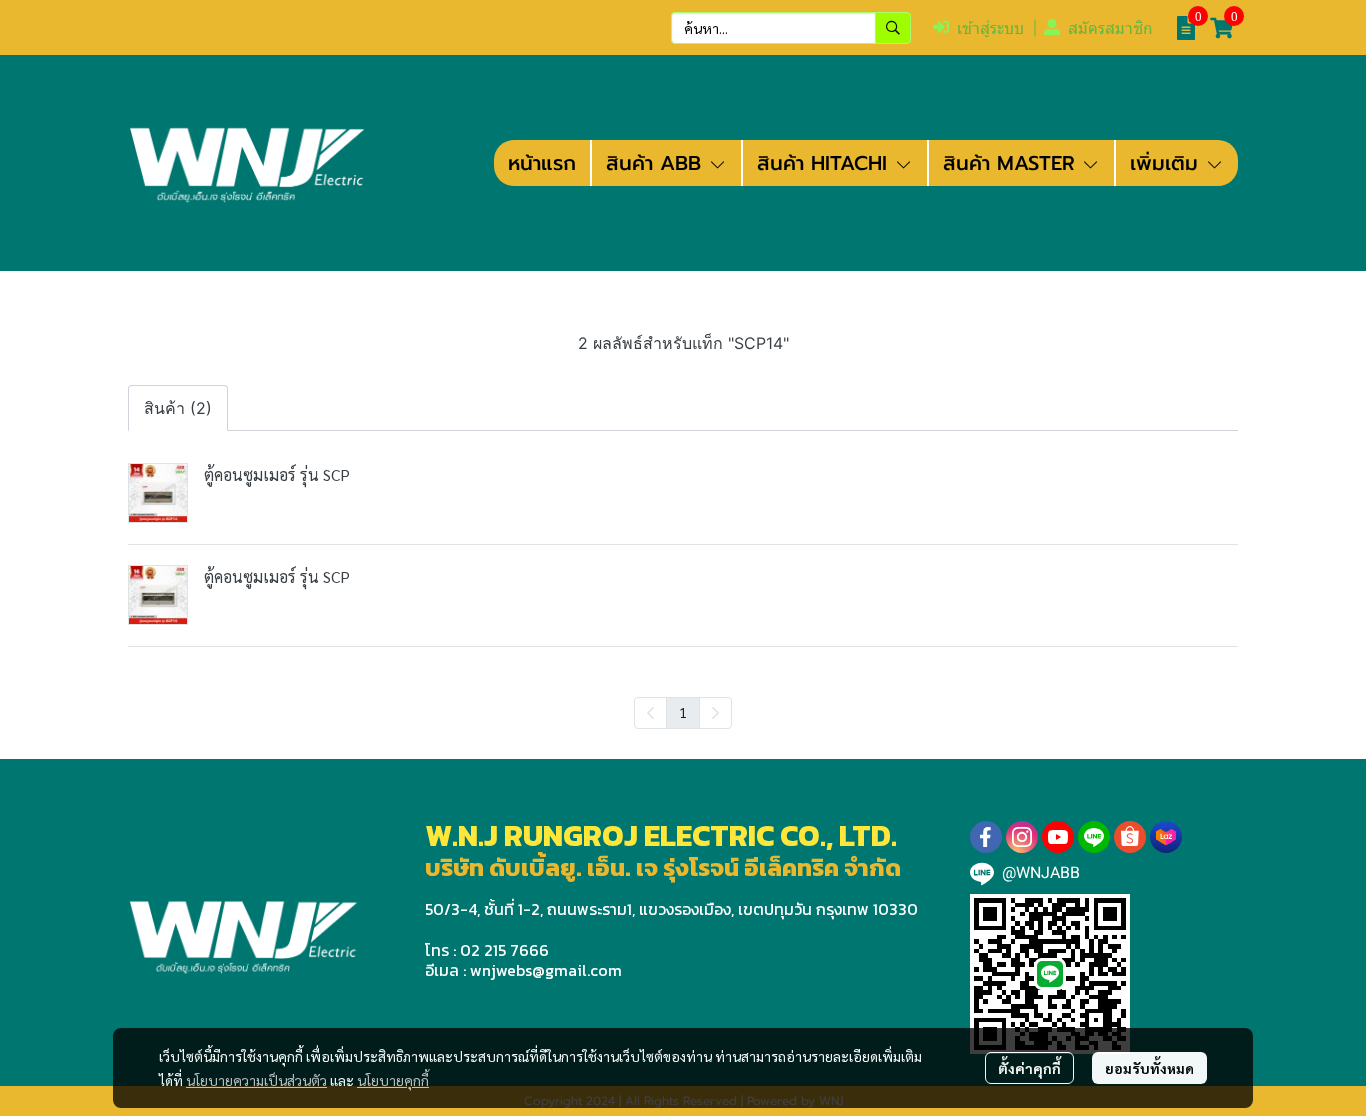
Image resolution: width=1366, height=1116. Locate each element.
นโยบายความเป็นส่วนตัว (256, 1080)
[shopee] (1130, 837)
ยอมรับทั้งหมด (1149, 1068)
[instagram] (1022, 837)
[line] (1094, 837)
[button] (791, 28)
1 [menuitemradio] (683, 712)
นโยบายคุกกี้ (393, 1080)
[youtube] (1058, 837)
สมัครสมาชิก (1110, 28)
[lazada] (1166, 837)
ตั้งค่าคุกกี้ (1029, 1068)
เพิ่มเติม (1167, 163)
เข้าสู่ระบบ (990, 28)
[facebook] (986, 837)
